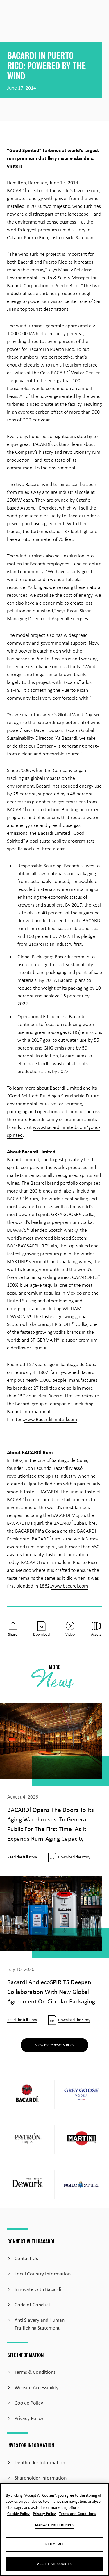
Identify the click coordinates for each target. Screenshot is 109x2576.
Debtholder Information (40, 2463)
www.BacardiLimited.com (50, 1420)
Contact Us (26, 2259)
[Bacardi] (27, 2095)
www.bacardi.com (69, 1586)
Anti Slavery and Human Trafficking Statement (40, 2324)
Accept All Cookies (54, 2564)
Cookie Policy (29, 2403)
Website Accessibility (36, 2388)
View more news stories (54, 2045)
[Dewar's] (27, 2185)
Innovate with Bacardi (38, 2290)
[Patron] (27, 2140)
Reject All (54, 2545)
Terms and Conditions (78, 2514)
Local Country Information (43, 2274)
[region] (54, 2529)
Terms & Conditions (35, 2372)
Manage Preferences (54, 2525)
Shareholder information (41, 2478)
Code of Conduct (32, 2305)
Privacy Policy (29, 2419)
